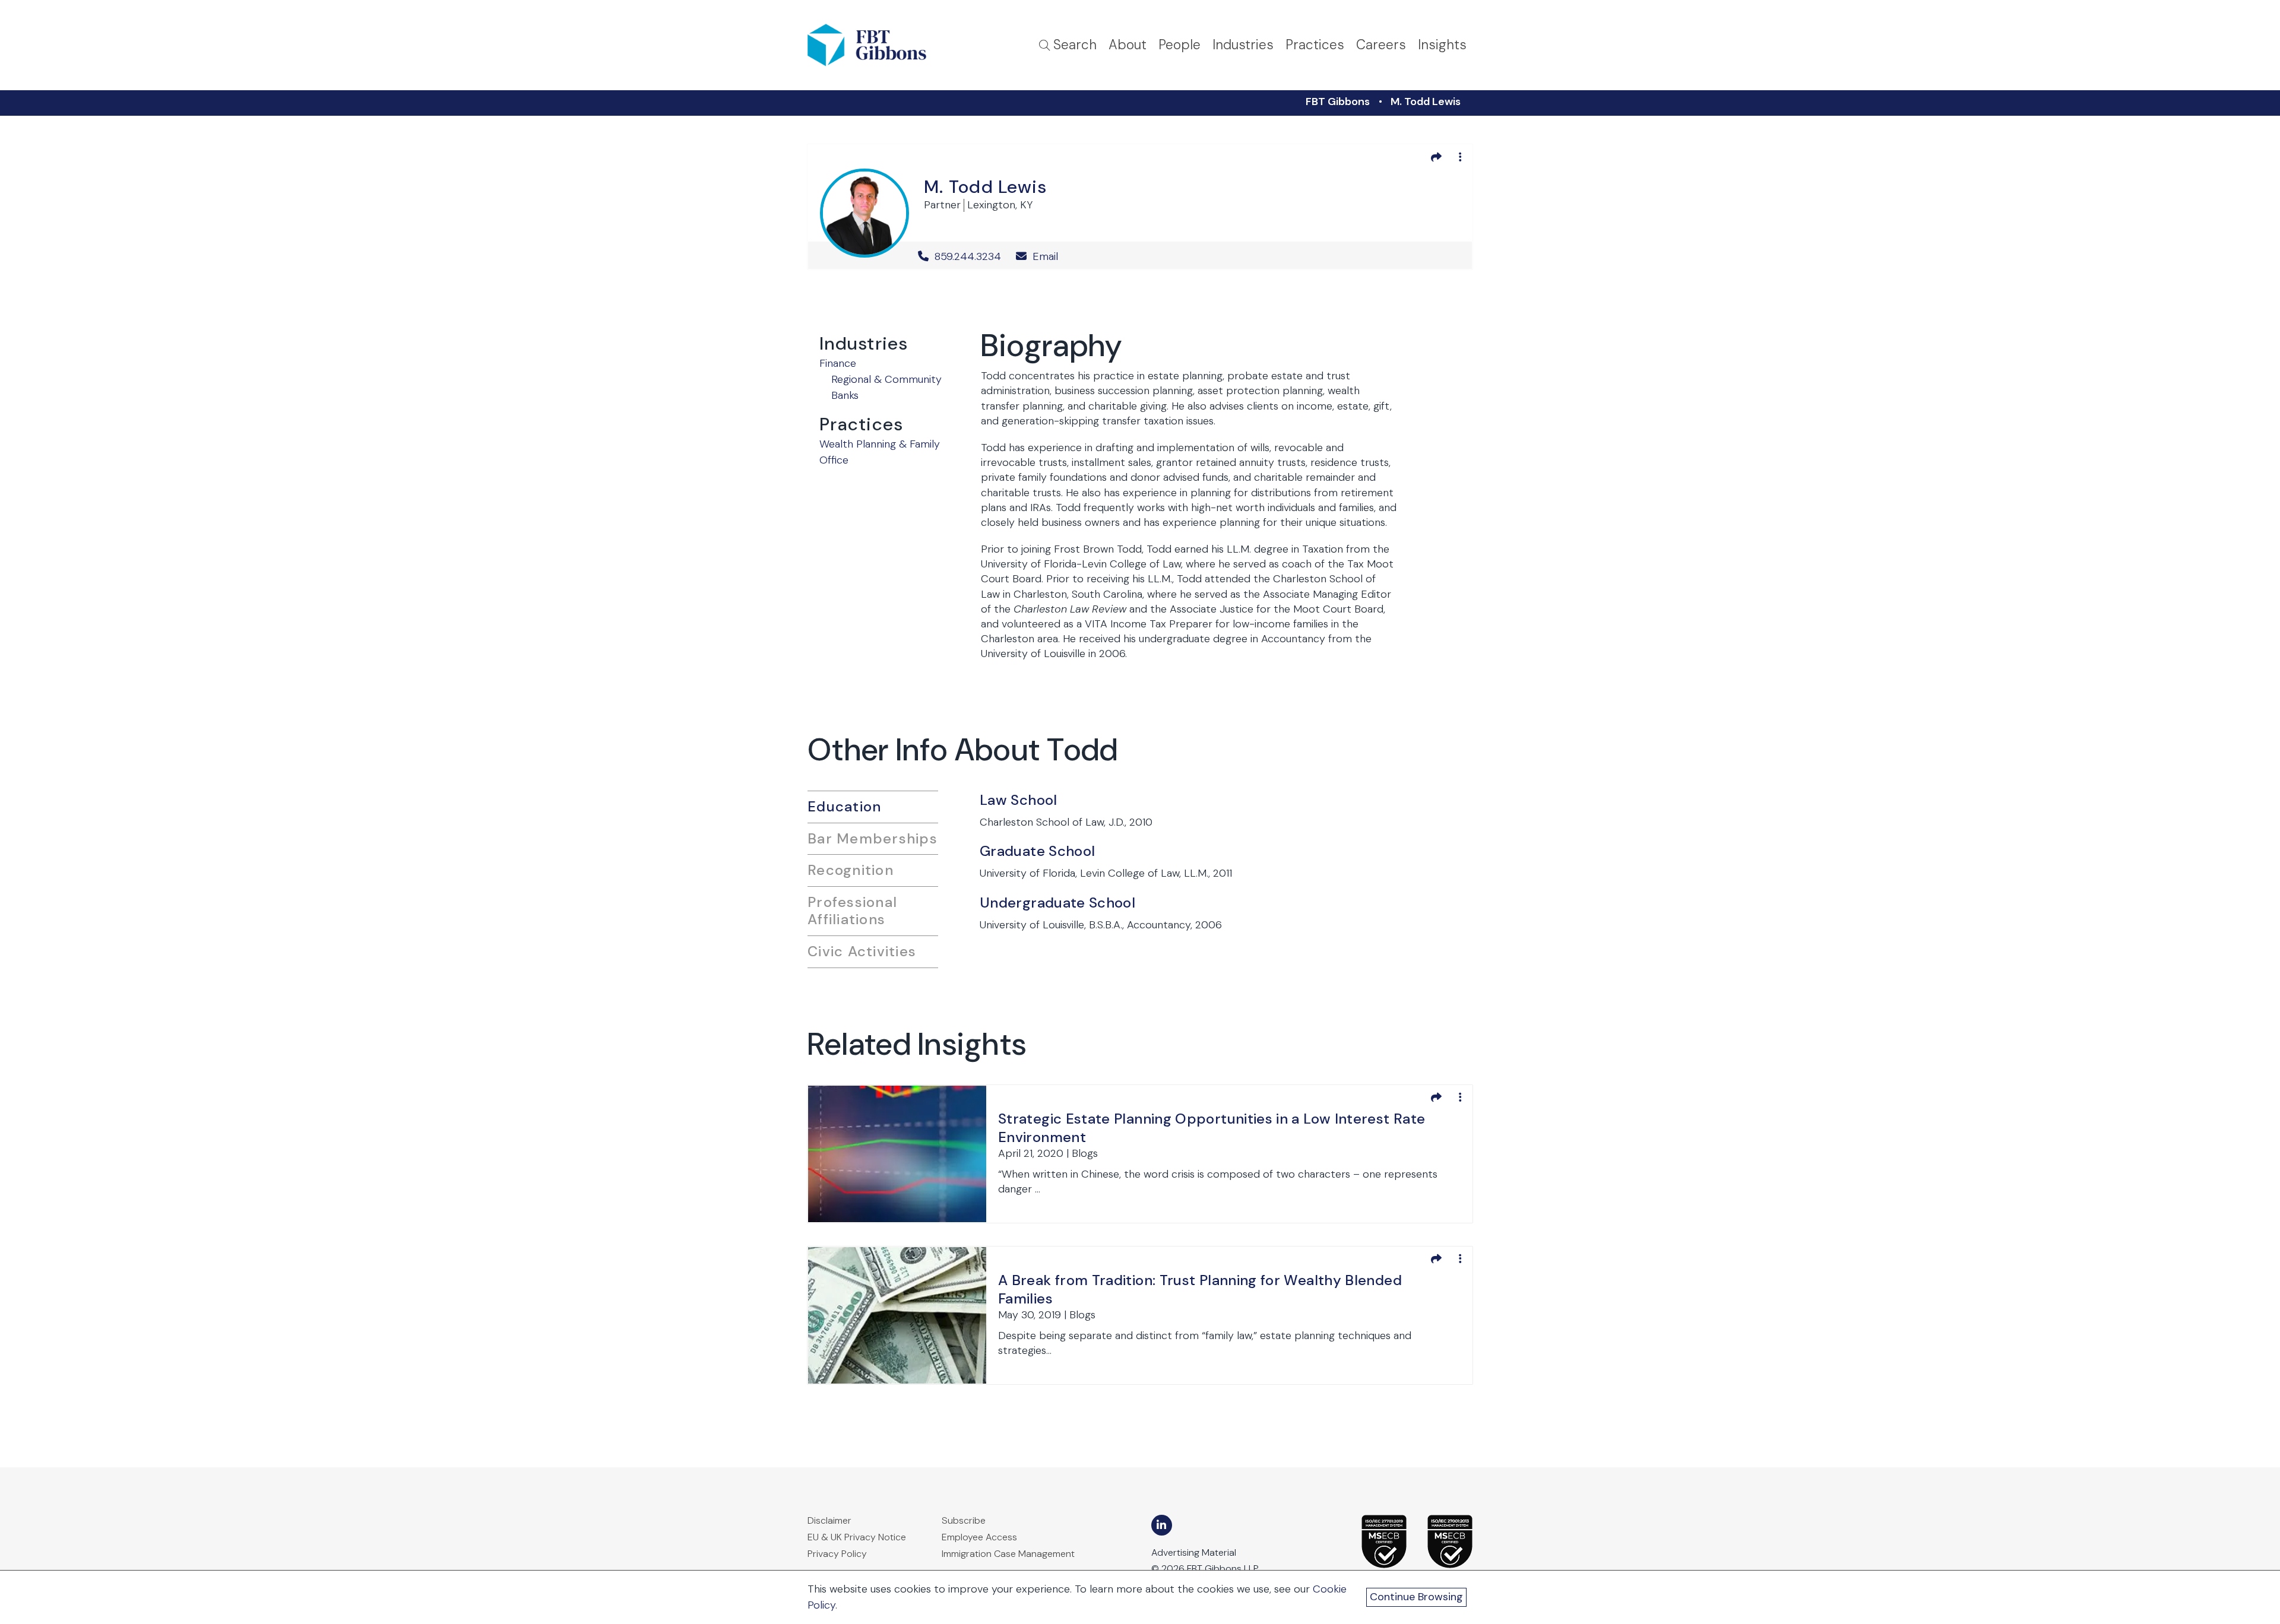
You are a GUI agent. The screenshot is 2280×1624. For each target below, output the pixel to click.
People (1179, 45)
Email (1044, 256)
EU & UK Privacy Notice (857, 1537)
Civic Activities (862, 951)
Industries (1243, 45)
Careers (1381, 45)
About (1128, 45)
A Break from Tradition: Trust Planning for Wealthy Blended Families (1200, 1289)
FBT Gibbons (1338, 101)
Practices (1315, 45)
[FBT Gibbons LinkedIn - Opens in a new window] (1162, 1525)
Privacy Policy (837, 1554)
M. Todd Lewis (1426, 101)
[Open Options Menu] (1460, 157)
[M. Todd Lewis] (864, 211)
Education (844, 806)
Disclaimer (829, 1520)
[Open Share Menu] (1436, 157)
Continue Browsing (1416, 1597)
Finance (838, 363)
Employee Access (979, 1537)
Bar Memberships (873, 838)
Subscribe (964, 1520)
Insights (1442, 45)
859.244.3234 (968, 256)
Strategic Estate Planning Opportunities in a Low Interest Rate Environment (1212, 1128)
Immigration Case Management (1008, 1554)
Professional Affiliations (852, 911)
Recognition (851, 870)
